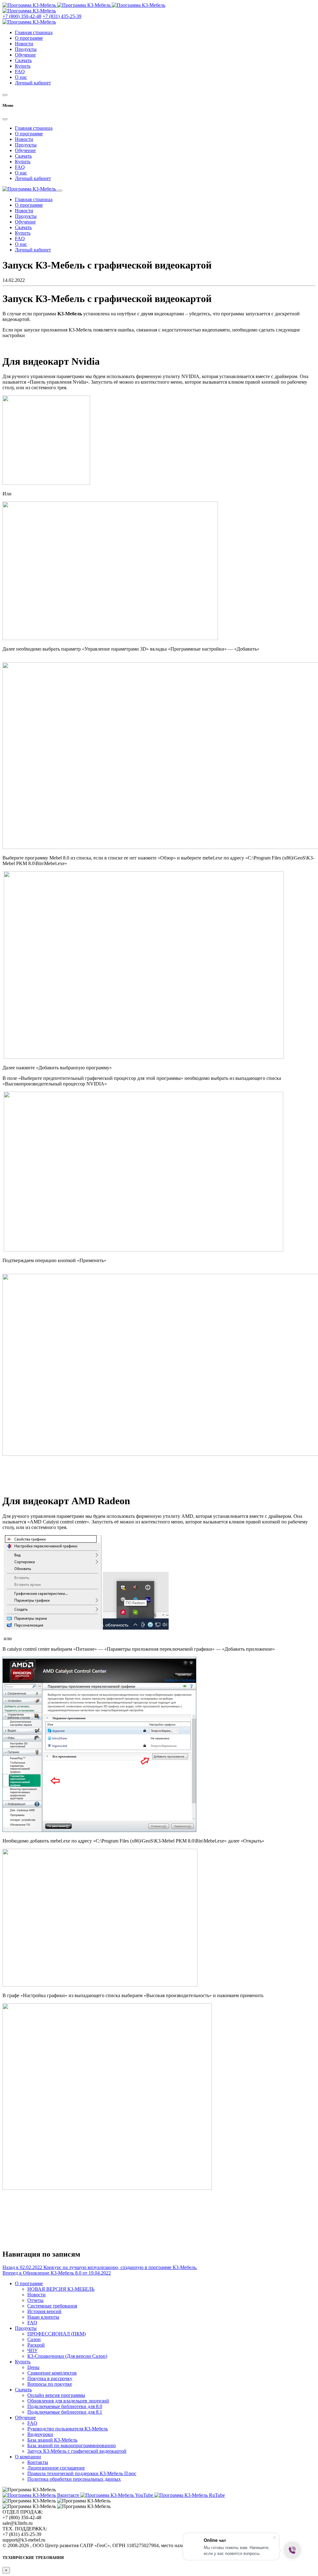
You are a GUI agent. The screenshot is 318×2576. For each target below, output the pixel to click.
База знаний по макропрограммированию (72, 2445)
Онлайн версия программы (56, 2395)
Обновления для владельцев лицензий (68, 2401)
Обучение (25, 55)
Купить (23, 66)
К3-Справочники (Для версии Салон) (67, 2356)
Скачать (23, 60)
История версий (44, 2311)
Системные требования (52, 2306)
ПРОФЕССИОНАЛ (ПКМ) (57, 2334)
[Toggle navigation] (60, 191)
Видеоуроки (40, 2434)
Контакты (38, 2462)
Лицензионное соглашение (56, 2468)
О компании (28, 2457)
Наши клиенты (43, 2317)
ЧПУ (32, 2350)
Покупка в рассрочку (50, 2378)
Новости (24, 44)
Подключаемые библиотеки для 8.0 (65, 2406)
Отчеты (35, 2300)
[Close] (5, 119)
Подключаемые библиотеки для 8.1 (65, 2412)
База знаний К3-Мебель (52, 2440)
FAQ (20, 72)
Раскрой (36, 2345)
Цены (33, 2367)
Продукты (26, 49)
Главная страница (34, 32)
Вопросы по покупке (50, 2384)
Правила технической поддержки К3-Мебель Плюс (82, 2473)
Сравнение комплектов (52, 2373)
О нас (21, 77)
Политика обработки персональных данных (74, 2479)
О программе (29, 38)
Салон (34, 2339)
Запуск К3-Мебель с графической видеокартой (77, 2451)
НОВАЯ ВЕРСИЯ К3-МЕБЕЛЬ (61, 2289)
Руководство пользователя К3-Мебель (68, 2429)
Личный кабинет (33, 83)
